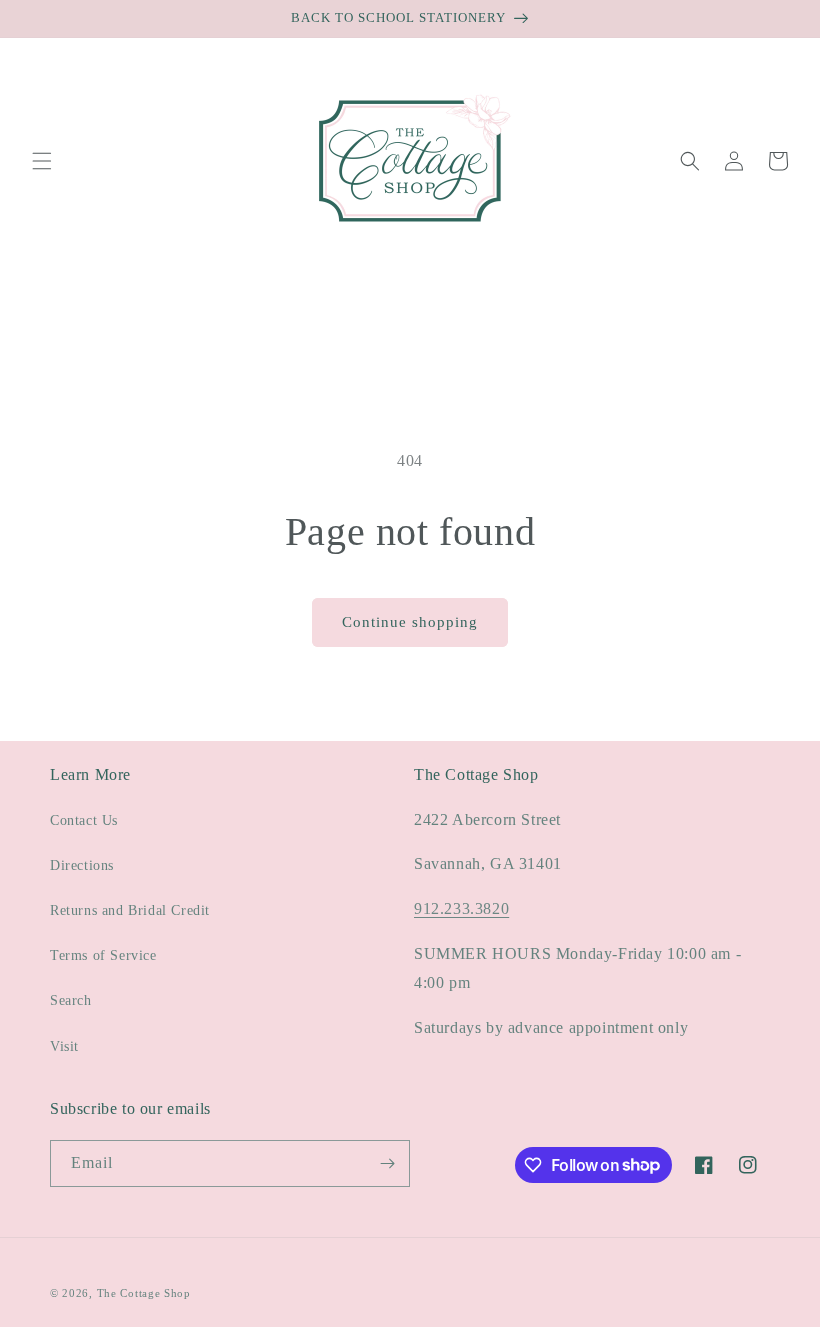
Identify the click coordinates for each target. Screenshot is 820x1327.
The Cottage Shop (144, 1293)
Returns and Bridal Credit (130, 910)
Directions (82, 865)
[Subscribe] (387, 1163)
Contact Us (84, 820)
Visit (64, 1046)
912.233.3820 (461, 908)
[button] (42, 161)
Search (71, 1000)
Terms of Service (103, 955)
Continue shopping (410, 622)
